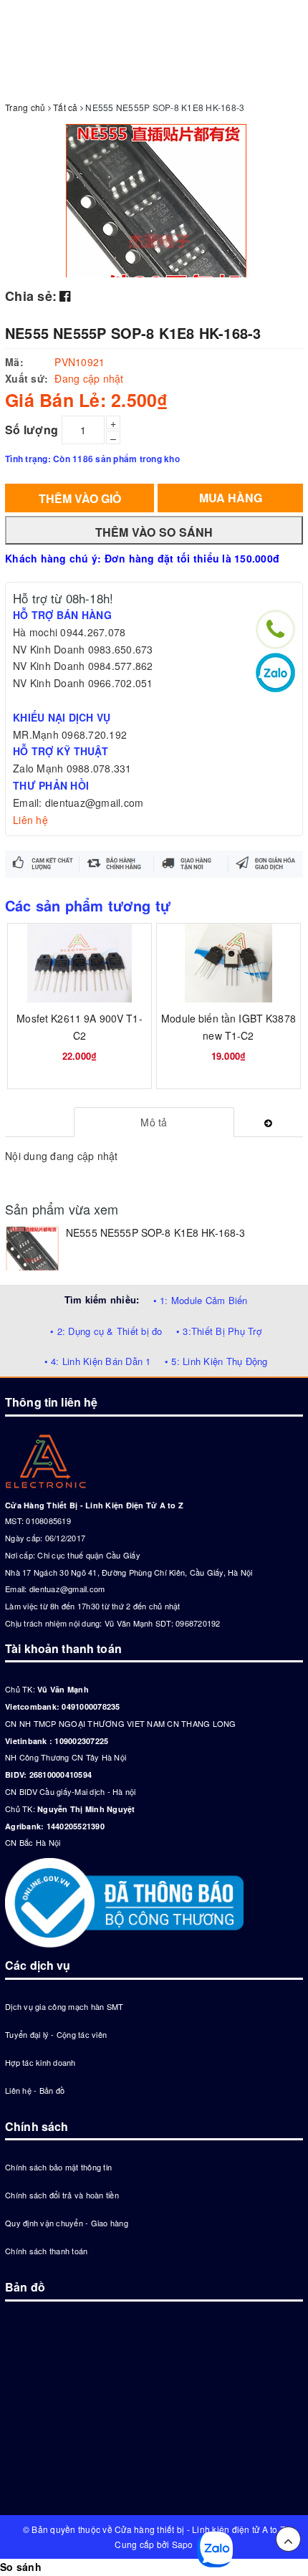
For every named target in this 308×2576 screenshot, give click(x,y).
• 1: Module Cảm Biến (201, 1300)
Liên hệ (30, 820)
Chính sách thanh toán (46, 2251)
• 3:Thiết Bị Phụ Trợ (219, 1331)
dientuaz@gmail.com (67, 1589)
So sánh (21, 2567)
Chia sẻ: (31, 296)
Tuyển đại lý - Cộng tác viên (56, 2034)
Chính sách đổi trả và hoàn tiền (62, 2195)
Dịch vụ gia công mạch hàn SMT (64, 2006)
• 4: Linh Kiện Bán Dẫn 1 (98, 1361)
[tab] (154, 1122)
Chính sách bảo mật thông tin (58, 2167)
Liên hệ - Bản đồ (35, 2090)
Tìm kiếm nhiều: (102, 1299)
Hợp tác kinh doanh (40, 2062)
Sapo (183, 2544)
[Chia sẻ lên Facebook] (65, 295)
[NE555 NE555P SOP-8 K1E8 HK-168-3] (32, 1248)
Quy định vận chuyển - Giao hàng (67, 2223)
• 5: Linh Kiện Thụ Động (216, 1361)
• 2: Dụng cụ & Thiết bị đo (106, 1331)
